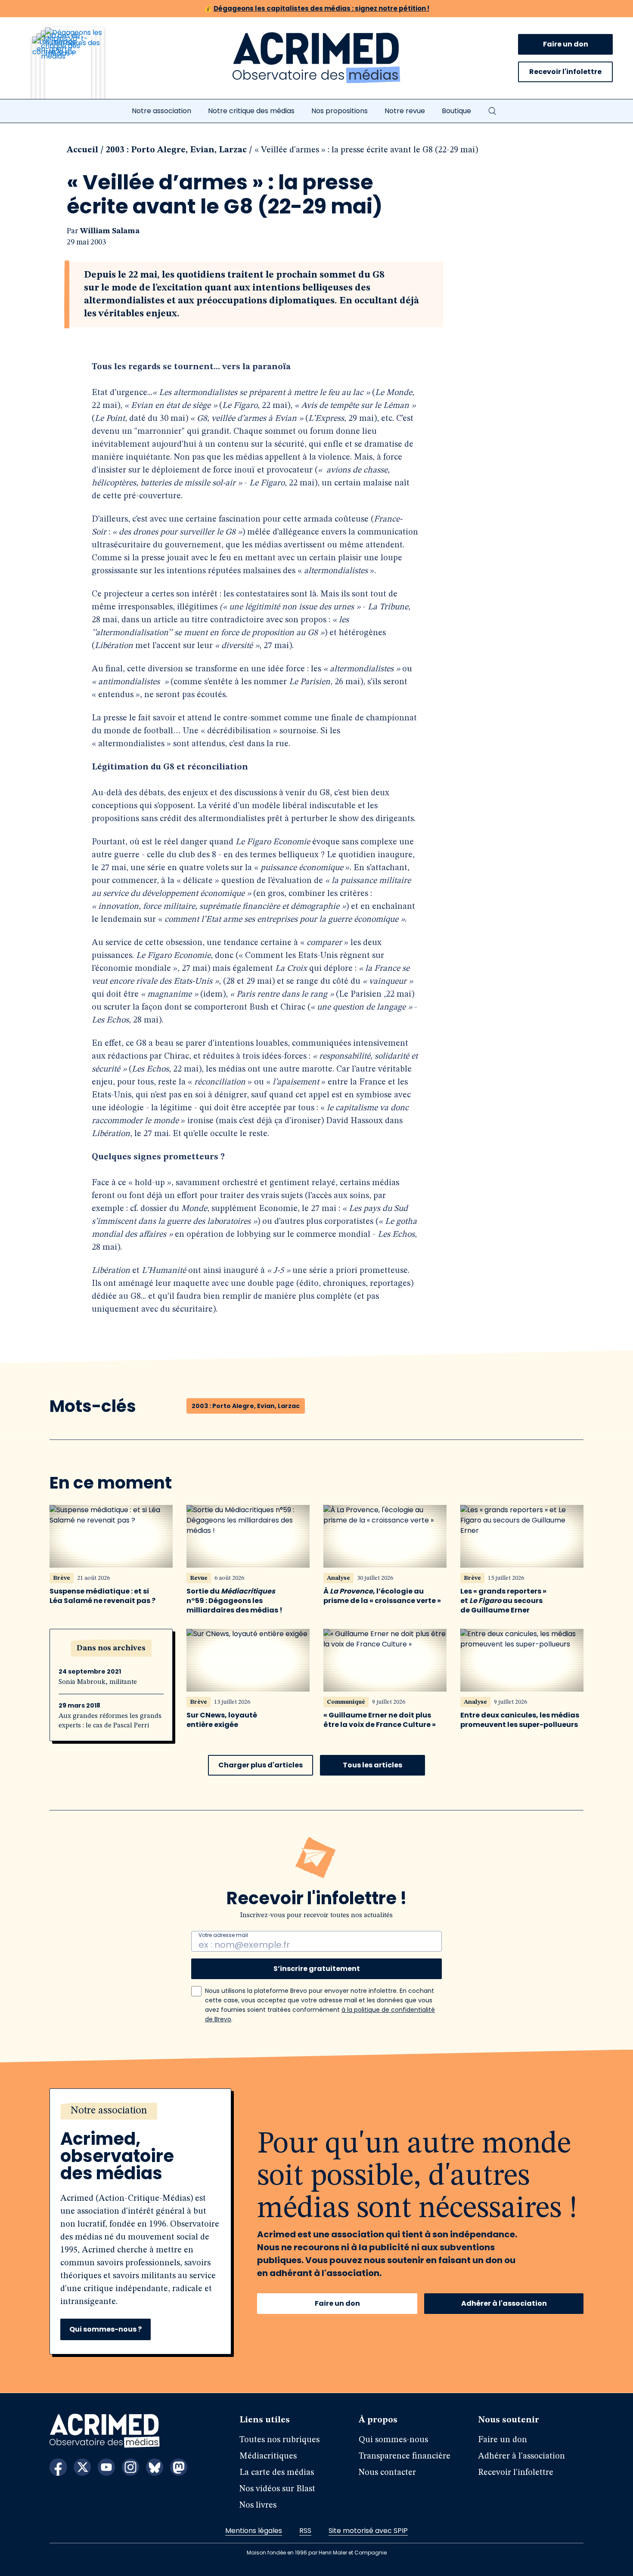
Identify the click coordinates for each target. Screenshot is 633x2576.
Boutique (456, 111)
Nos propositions (340, 111)
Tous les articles (372, 1765)
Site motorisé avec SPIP (368, 2531)
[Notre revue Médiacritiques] (80, 68)
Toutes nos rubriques (279, 2440)
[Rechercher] (492, 111)
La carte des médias (277, 2473)
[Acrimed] (316, 58)
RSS (305, 2531)
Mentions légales (254, 2531)
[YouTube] (106, 2467)
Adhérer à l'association (504, 2303)
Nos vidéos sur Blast (277, 2489)
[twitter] (82, 2467)
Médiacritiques (268, 2456)
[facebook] (58, 2467)
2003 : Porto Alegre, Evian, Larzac (176, 150)
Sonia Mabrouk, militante (98, 1682)
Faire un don (566, 44)
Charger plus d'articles (261, 1765)
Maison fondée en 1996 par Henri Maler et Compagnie (317, 2553)
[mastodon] (179, 2467)
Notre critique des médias (251, 111)
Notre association (161, 111)
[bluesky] (155, 2467)
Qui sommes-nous (393, 2440)
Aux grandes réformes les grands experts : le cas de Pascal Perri (110, 1721)
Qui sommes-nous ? (105, 2329)
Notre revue (405, 111)
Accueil (82, 150)
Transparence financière (405, 2456)
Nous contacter (387, 2473)
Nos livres (258, 2505)
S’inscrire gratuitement (317, 1969)
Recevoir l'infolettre (565, 72)
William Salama (110, 231)
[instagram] (130, 2467)
